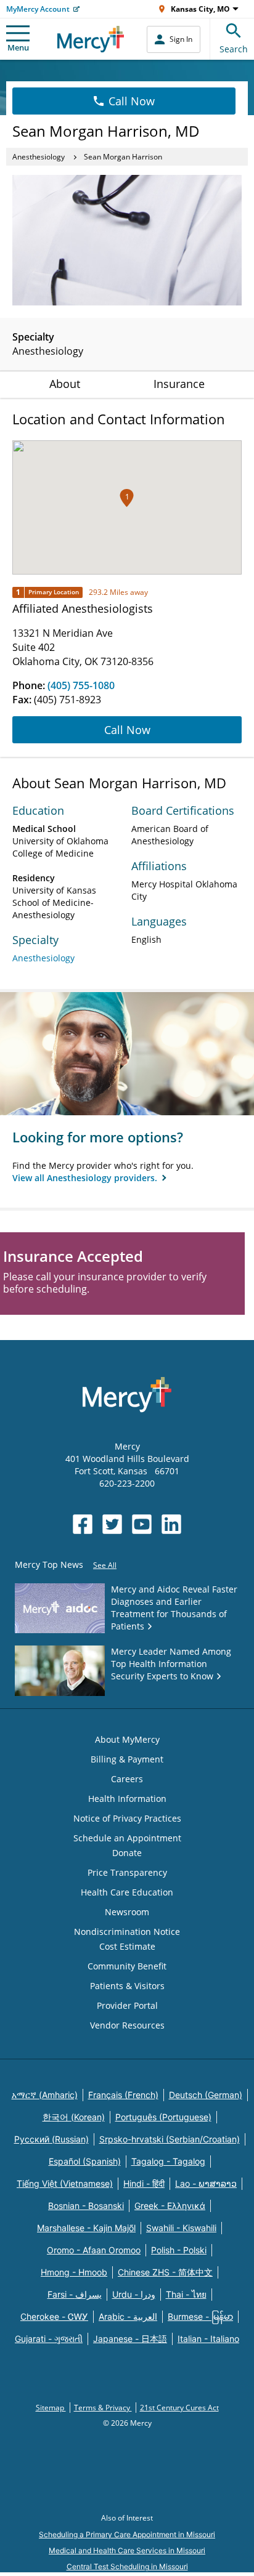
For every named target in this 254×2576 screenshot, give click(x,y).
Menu (18, 47)
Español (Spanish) (85, 2161)
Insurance (179, 384)
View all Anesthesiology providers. (86, 1178)
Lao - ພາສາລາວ (206, 2183)
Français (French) (123, 2095)
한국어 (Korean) (74, 2117)
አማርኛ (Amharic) (45, 2095)
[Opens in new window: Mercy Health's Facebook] (83, 1524)
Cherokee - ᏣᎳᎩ (54, 2316)
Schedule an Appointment (127, 1838)
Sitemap (51, 2408)
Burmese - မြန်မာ (200, 2316)
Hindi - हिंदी (144, 2183)
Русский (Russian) (51, 2139)
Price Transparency (127, 1872)
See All (105, 1565)
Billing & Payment (127, 1759)
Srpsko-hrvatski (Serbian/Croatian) (170, 2139)
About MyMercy (127, 1739)
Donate (127, 1853)
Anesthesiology (39, 157)
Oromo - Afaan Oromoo (94, 2250)
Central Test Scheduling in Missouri (127, 2566)
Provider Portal (127, 2005)
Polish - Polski (179, 2250)
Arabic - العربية (128, 2316)
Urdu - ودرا (134, 2294)
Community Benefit (127, 1966)
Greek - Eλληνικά (170, 2206)
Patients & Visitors (127, 1986)
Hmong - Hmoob (74, 2272)
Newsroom (127, 1912)
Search (234, 49)
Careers (127, 1779)
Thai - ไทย (186, 2294)
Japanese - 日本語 (130, 2339)
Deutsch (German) (206, 2095)
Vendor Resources (127, 2025)
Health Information (127, 1799)
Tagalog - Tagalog (168, 2161)
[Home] (91, 39)
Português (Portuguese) (163, 2117)
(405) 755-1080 (81, 685)
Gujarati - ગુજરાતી (49, 2339)
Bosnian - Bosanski (86, 2206)
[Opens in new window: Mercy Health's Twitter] (112, 1524)
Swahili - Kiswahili (181, 2228)
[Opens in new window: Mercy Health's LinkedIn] (171, 1524)
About (65, 384)
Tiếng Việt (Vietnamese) (65, 2183)
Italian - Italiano (208, 2339)
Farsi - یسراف (75, 2294)
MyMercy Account (38, 9)
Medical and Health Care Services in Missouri (127, 2550)
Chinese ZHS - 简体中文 (165, 2272)
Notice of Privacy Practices (127, 1818)
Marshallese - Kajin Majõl (86, 2228)
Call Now (132, 101)
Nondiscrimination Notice (127, 1932)
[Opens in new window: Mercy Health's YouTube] (142, 1524)
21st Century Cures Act (179, 2408)
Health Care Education (127, 1892)
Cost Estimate (127, 1946)
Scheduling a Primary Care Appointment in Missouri (127, 2534)
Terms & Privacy (103, 2408)
